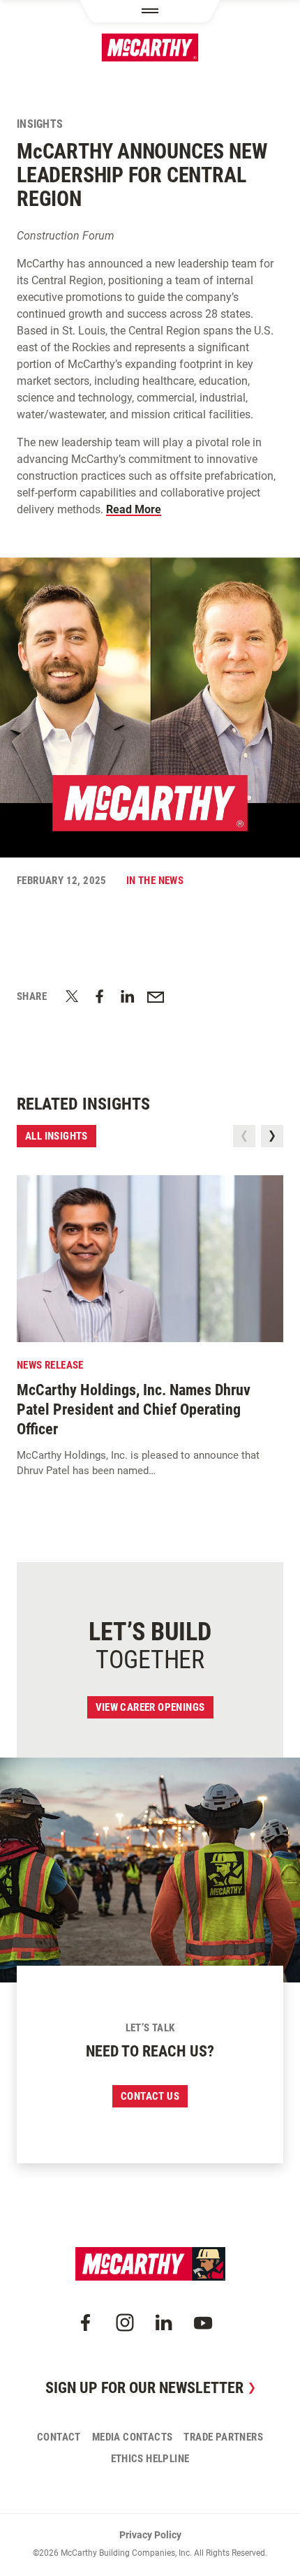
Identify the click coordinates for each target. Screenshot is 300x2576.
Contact (59, 2437)
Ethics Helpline (150, 2459)
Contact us (150, 2096)
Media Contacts (133, 2437)
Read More (134, 509)
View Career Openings (150, 1707)
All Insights (57, 1136)
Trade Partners (223, 2437)
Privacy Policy (150, 2535)
